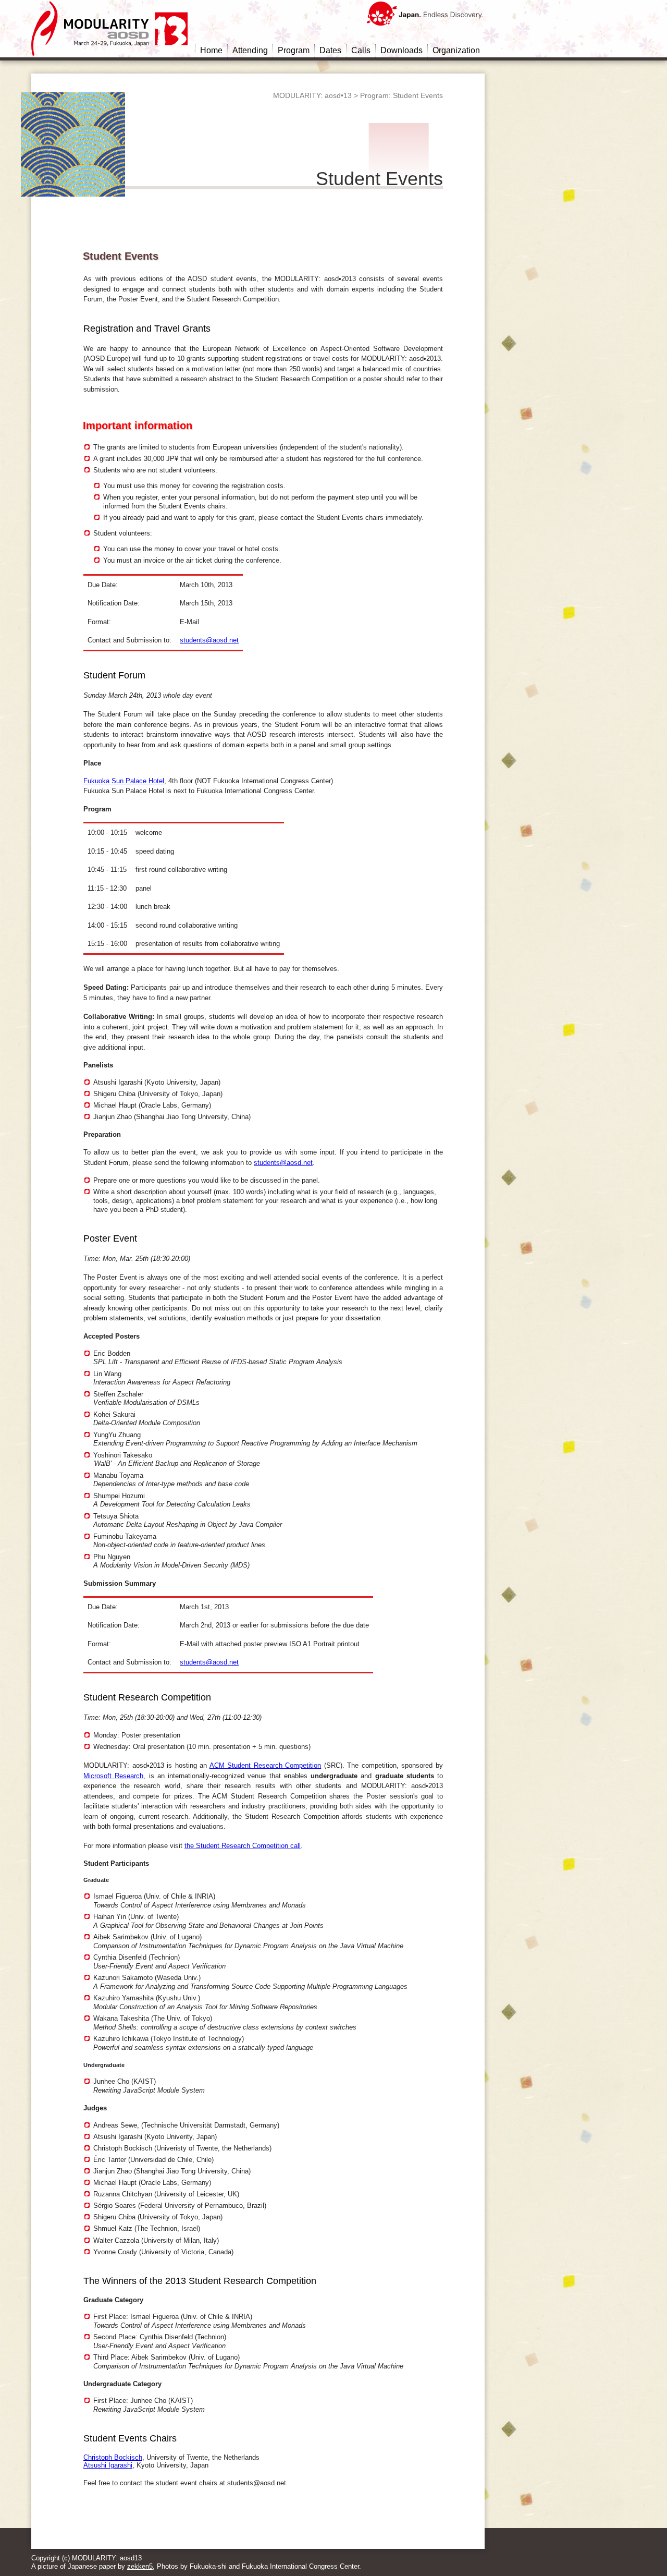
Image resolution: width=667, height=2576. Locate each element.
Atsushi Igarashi (108, 2465)
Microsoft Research (113, 1776)
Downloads (402, 50)
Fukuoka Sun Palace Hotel (124, 781)
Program (294, 50)
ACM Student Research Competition (265, 1765)
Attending (250, 50)
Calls (361, 50)
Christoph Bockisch (113, 2457)
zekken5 (140, 2566)
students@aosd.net (209, 640)
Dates (330, 50)
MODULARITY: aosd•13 (312, 95)
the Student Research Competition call (243, 1846)
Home (211, 50)
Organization (456, 50)
